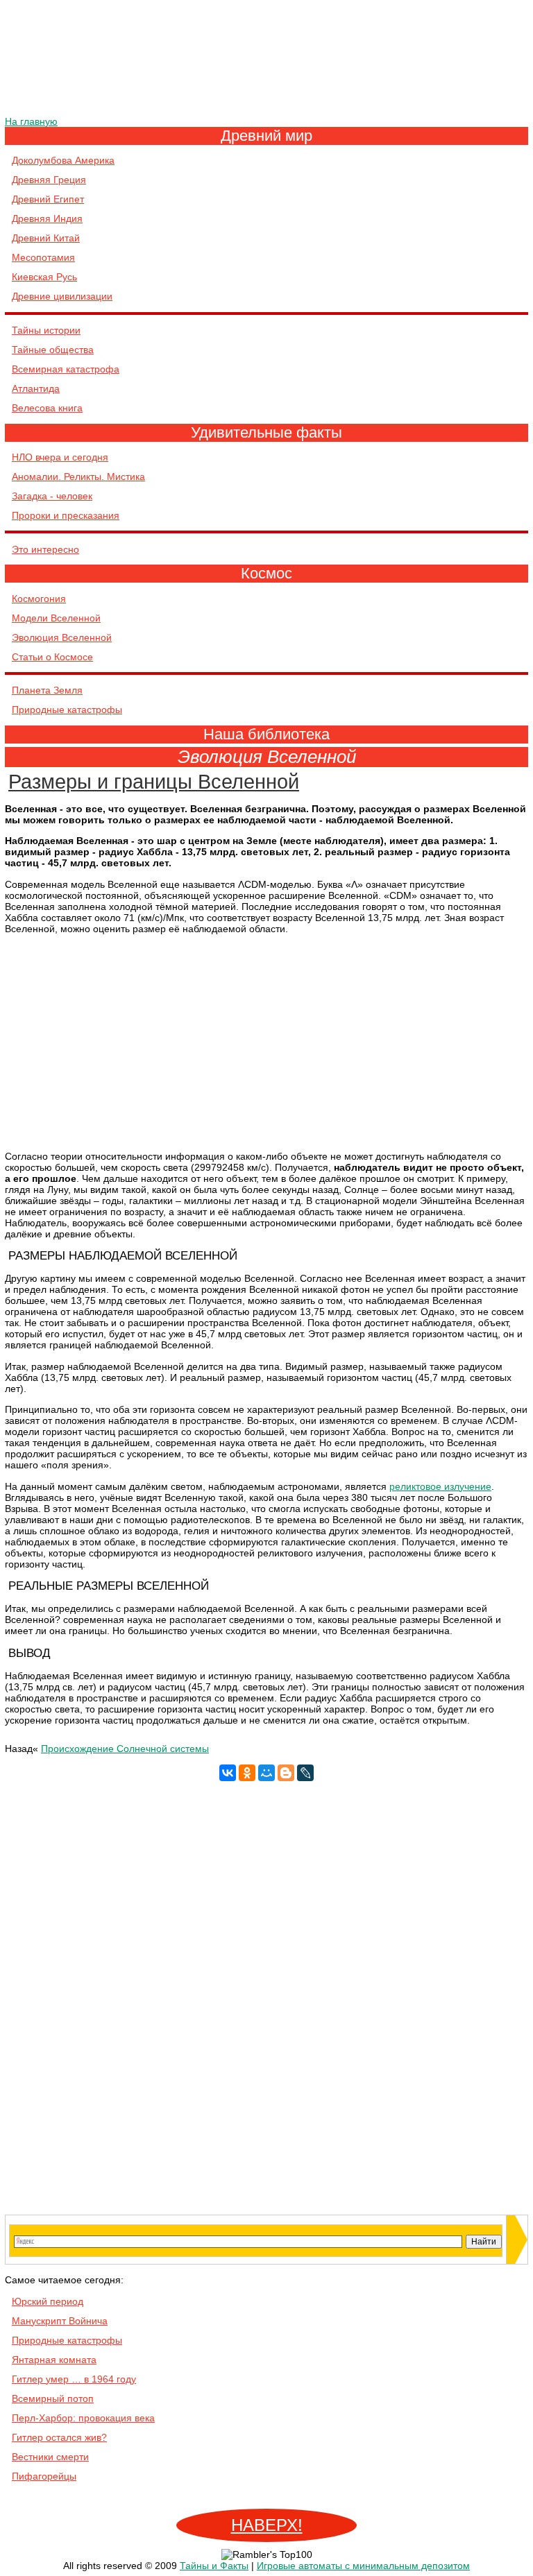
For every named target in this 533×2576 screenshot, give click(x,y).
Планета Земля (47, 690)
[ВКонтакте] (228, 1773)
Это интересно (45, 549)
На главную (31, 121)
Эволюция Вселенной (62, 637)
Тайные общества (53, 350)
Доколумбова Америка (63, 160)
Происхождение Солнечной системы (125, 1749)
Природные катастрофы (67, 710)
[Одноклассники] (247, 1773)
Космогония (39, 599)
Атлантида (36, 388)
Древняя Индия (47, 218)
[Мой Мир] (266, 1773)
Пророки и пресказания (66, 515)
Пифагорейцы (44, 2476)
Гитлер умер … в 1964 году (74, 2379)
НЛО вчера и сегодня (60, 457)
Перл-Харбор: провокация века (83, 2418)
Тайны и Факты (214, 2566)
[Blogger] (286, 1773)
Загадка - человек (52, 496)
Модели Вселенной (56, 618)
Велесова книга (47, 408)
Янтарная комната (54, 2360)
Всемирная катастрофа (66, 369)
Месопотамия (43, 257)
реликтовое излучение (440, 1486)
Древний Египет (48, 199)
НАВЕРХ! (267, 2525)
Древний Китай (46, 238)
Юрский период (48, 2301)
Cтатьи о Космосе (52, 657)
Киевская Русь (44, 277)
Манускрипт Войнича (60, 2321)
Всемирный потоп (53, 2398)
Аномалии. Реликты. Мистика (78, 476)
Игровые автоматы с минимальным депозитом (363, 2566)
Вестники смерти (50, 2457)
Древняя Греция (49, 180)
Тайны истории (46, 330)
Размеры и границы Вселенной (154, 782)
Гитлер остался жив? (59, 2437)
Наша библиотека (266, 734)
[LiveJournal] (305, 1773)
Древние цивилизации (62, 296)
